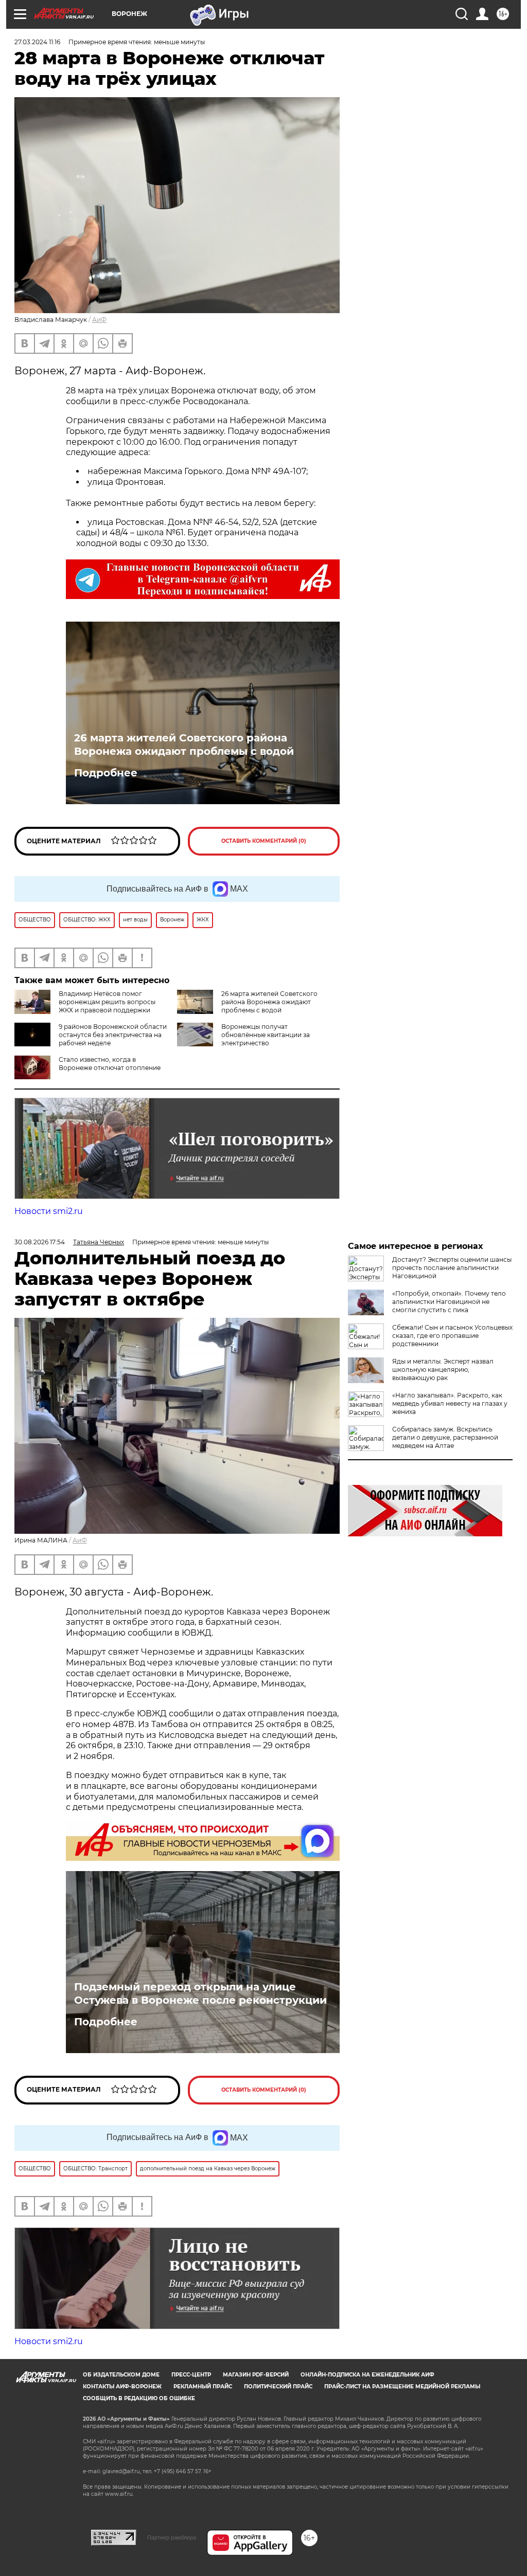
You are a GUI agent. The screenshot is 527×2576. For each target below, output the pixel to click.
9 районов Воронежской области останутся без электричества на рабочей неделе (113, 1035)
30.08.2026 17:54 (40, 1242)
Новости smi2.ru (49, 1211)
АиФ (99, 320)
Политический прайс (278, 2387)
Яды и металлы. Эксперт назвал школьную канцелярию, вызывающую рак (443, 1369)
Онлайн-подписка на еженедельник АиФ (367, 2375)
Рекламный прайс (203, 2387)
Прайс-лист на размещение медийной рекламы (402, 2387)
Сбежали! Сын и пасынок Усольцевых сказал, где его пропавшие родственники (452, 1336)
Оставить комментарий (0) (264, 841)
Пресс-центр (191, 2375)
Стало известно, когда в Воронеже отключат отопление (110, 1064)
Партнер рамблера (172, 2537)
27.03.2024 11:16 (37, 42)
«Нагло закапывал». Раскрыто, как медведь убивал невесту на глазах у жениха (450, 1403)
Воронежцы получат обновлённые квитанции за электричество (266, 1035)
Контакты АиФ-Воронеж (122, 2387)
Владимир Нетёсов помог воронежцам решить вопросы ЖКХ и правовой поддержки (107, 1002)
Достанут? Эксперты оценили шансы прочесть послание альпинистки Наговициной (452, 1268)
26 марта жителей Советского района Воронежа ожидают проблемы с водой (184, 745)
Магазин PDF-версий (256, 2375)
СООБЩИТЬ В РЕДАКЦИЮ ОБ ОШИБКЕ (139, 2398)
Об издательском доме (121, 2375)
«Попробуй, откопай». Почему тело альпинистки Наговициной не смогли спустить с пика (449, 1302)
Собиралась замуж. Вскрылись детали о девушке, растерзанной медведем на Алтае (445, 1437)
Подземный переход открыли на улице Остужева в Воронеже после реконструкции (200, 1993)
